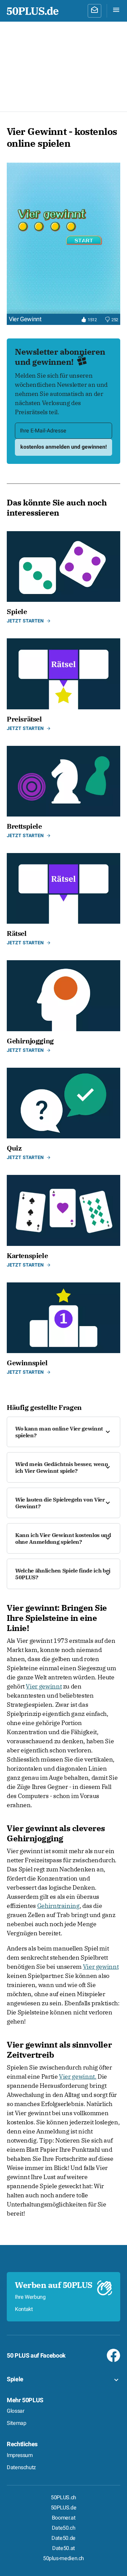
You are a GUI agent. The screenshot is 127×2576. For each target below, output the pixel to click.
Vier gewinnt (44, 1686)
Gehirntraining (58, 1906)
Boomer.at (64, 2518)
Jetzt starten (25, 621)
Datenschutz (21, 2467)
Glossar (15, 2411)
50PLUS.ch (63, 2498)
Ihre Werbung (30, 2297)
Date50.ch (64, 2528)
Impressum (20, 2455)
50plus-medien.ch (63, 2558)
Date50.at (63, 2548)
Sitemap (16, 2423)
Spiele (15, 2379)
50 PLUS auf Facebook (36, 2356)
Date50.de (63, 2538)
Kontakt (24, 2309)
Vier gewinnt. (78, 2076)
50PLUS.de (64, 2508)
